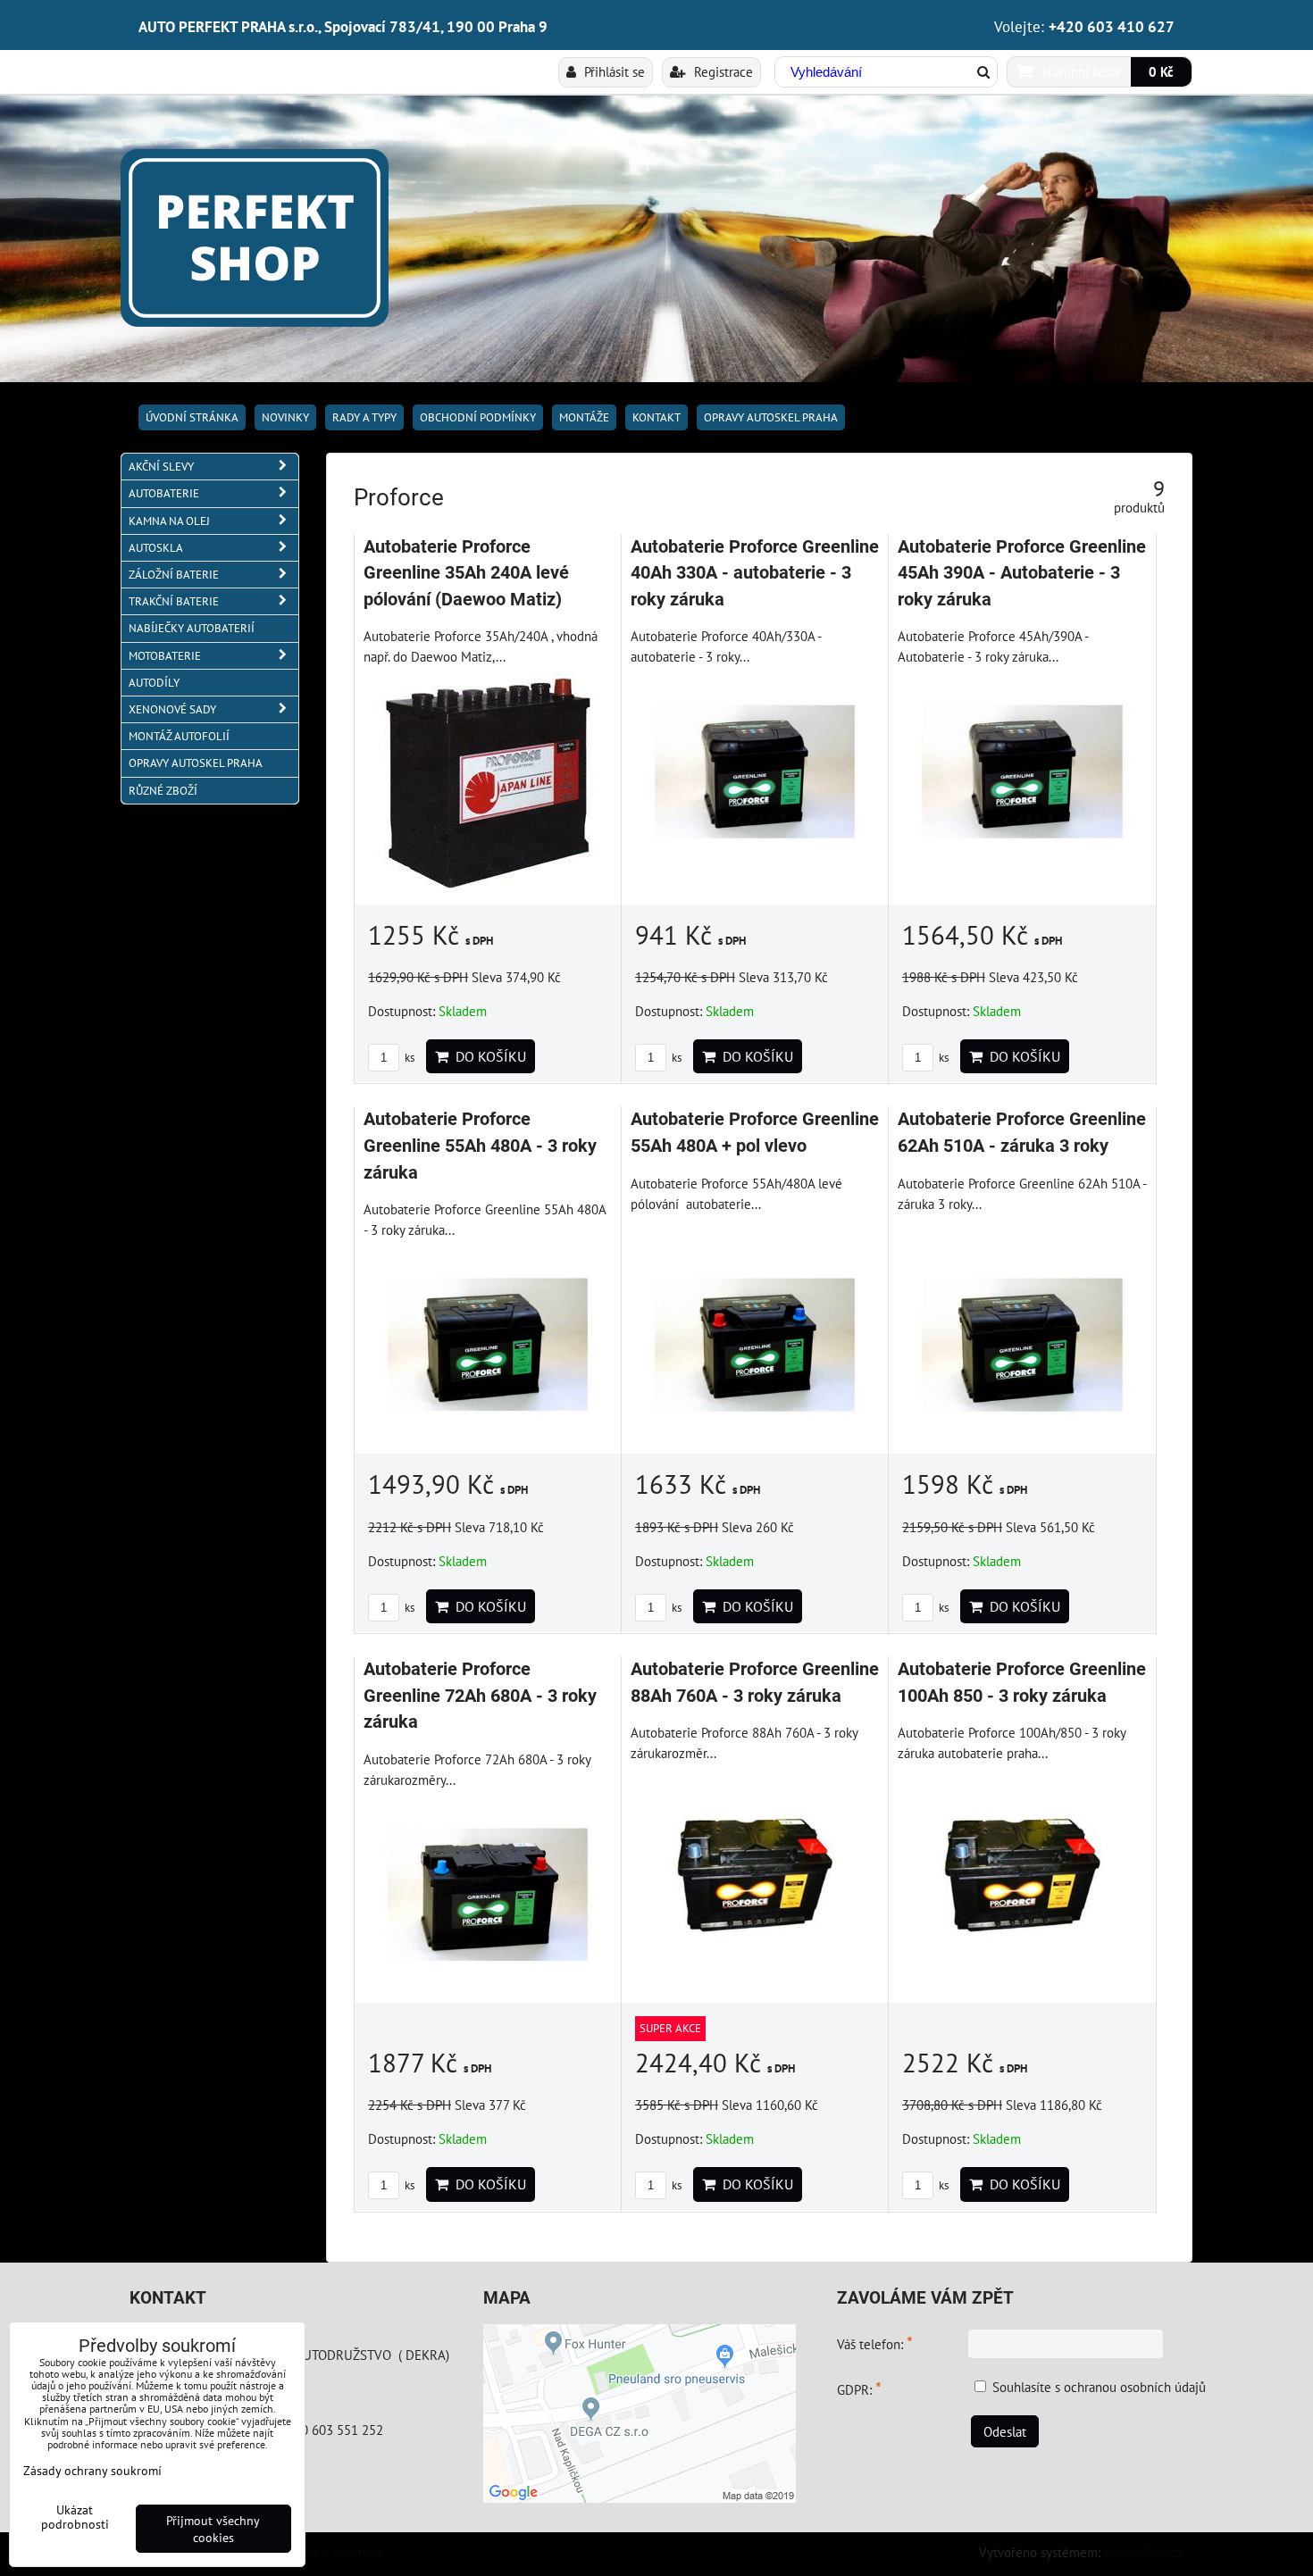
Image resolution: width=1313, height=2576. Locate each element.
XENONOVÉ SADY (172, 709)
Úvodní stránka (192, 417)
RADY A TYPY (364, 417)
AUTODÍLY (154, 683)
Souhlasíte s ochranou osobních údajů (1099, 2387)
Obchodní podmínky (478, 417)
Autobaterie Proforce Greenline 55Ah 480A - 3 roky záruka (480, 1146)
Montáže (584, 417)
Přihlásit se (613, 71)
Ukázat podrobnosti (75, 2517)
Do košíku (487, 1056)
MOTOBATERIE (165, 656)
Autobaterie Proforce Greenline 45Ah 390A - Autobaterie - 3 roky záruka (1022, 573)
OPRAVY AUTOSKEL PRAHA (771, 417)
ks (408, 1058)
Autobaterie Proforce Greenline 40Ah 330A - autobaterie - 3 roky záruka (755, 573)
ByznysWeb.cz (1143, 2552)
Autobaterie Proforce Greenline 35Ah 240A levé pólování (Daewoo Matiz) (466, 573)
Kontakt (656, 417)
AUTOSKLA (156, 548)
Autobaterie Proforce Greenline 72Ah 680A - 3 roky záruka (480, 1696)
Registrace (722, 71)
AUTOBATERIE (164, 493)
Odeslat (1005, 2431)
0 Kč (1161, 71)
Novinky (285, 417)
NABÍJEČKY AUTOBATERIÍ (192, 628)
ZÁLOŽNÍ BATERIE (174, 575)
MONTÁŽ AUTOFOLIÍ (179, 736)
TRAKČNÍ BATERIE (174, 601)
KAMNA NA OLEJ (169, 521)
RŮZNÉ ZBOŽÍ (163, 791)
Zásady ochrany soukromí (314, 2551)
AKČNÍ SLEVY (161, 467)
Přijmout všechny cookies (213, 2529)
